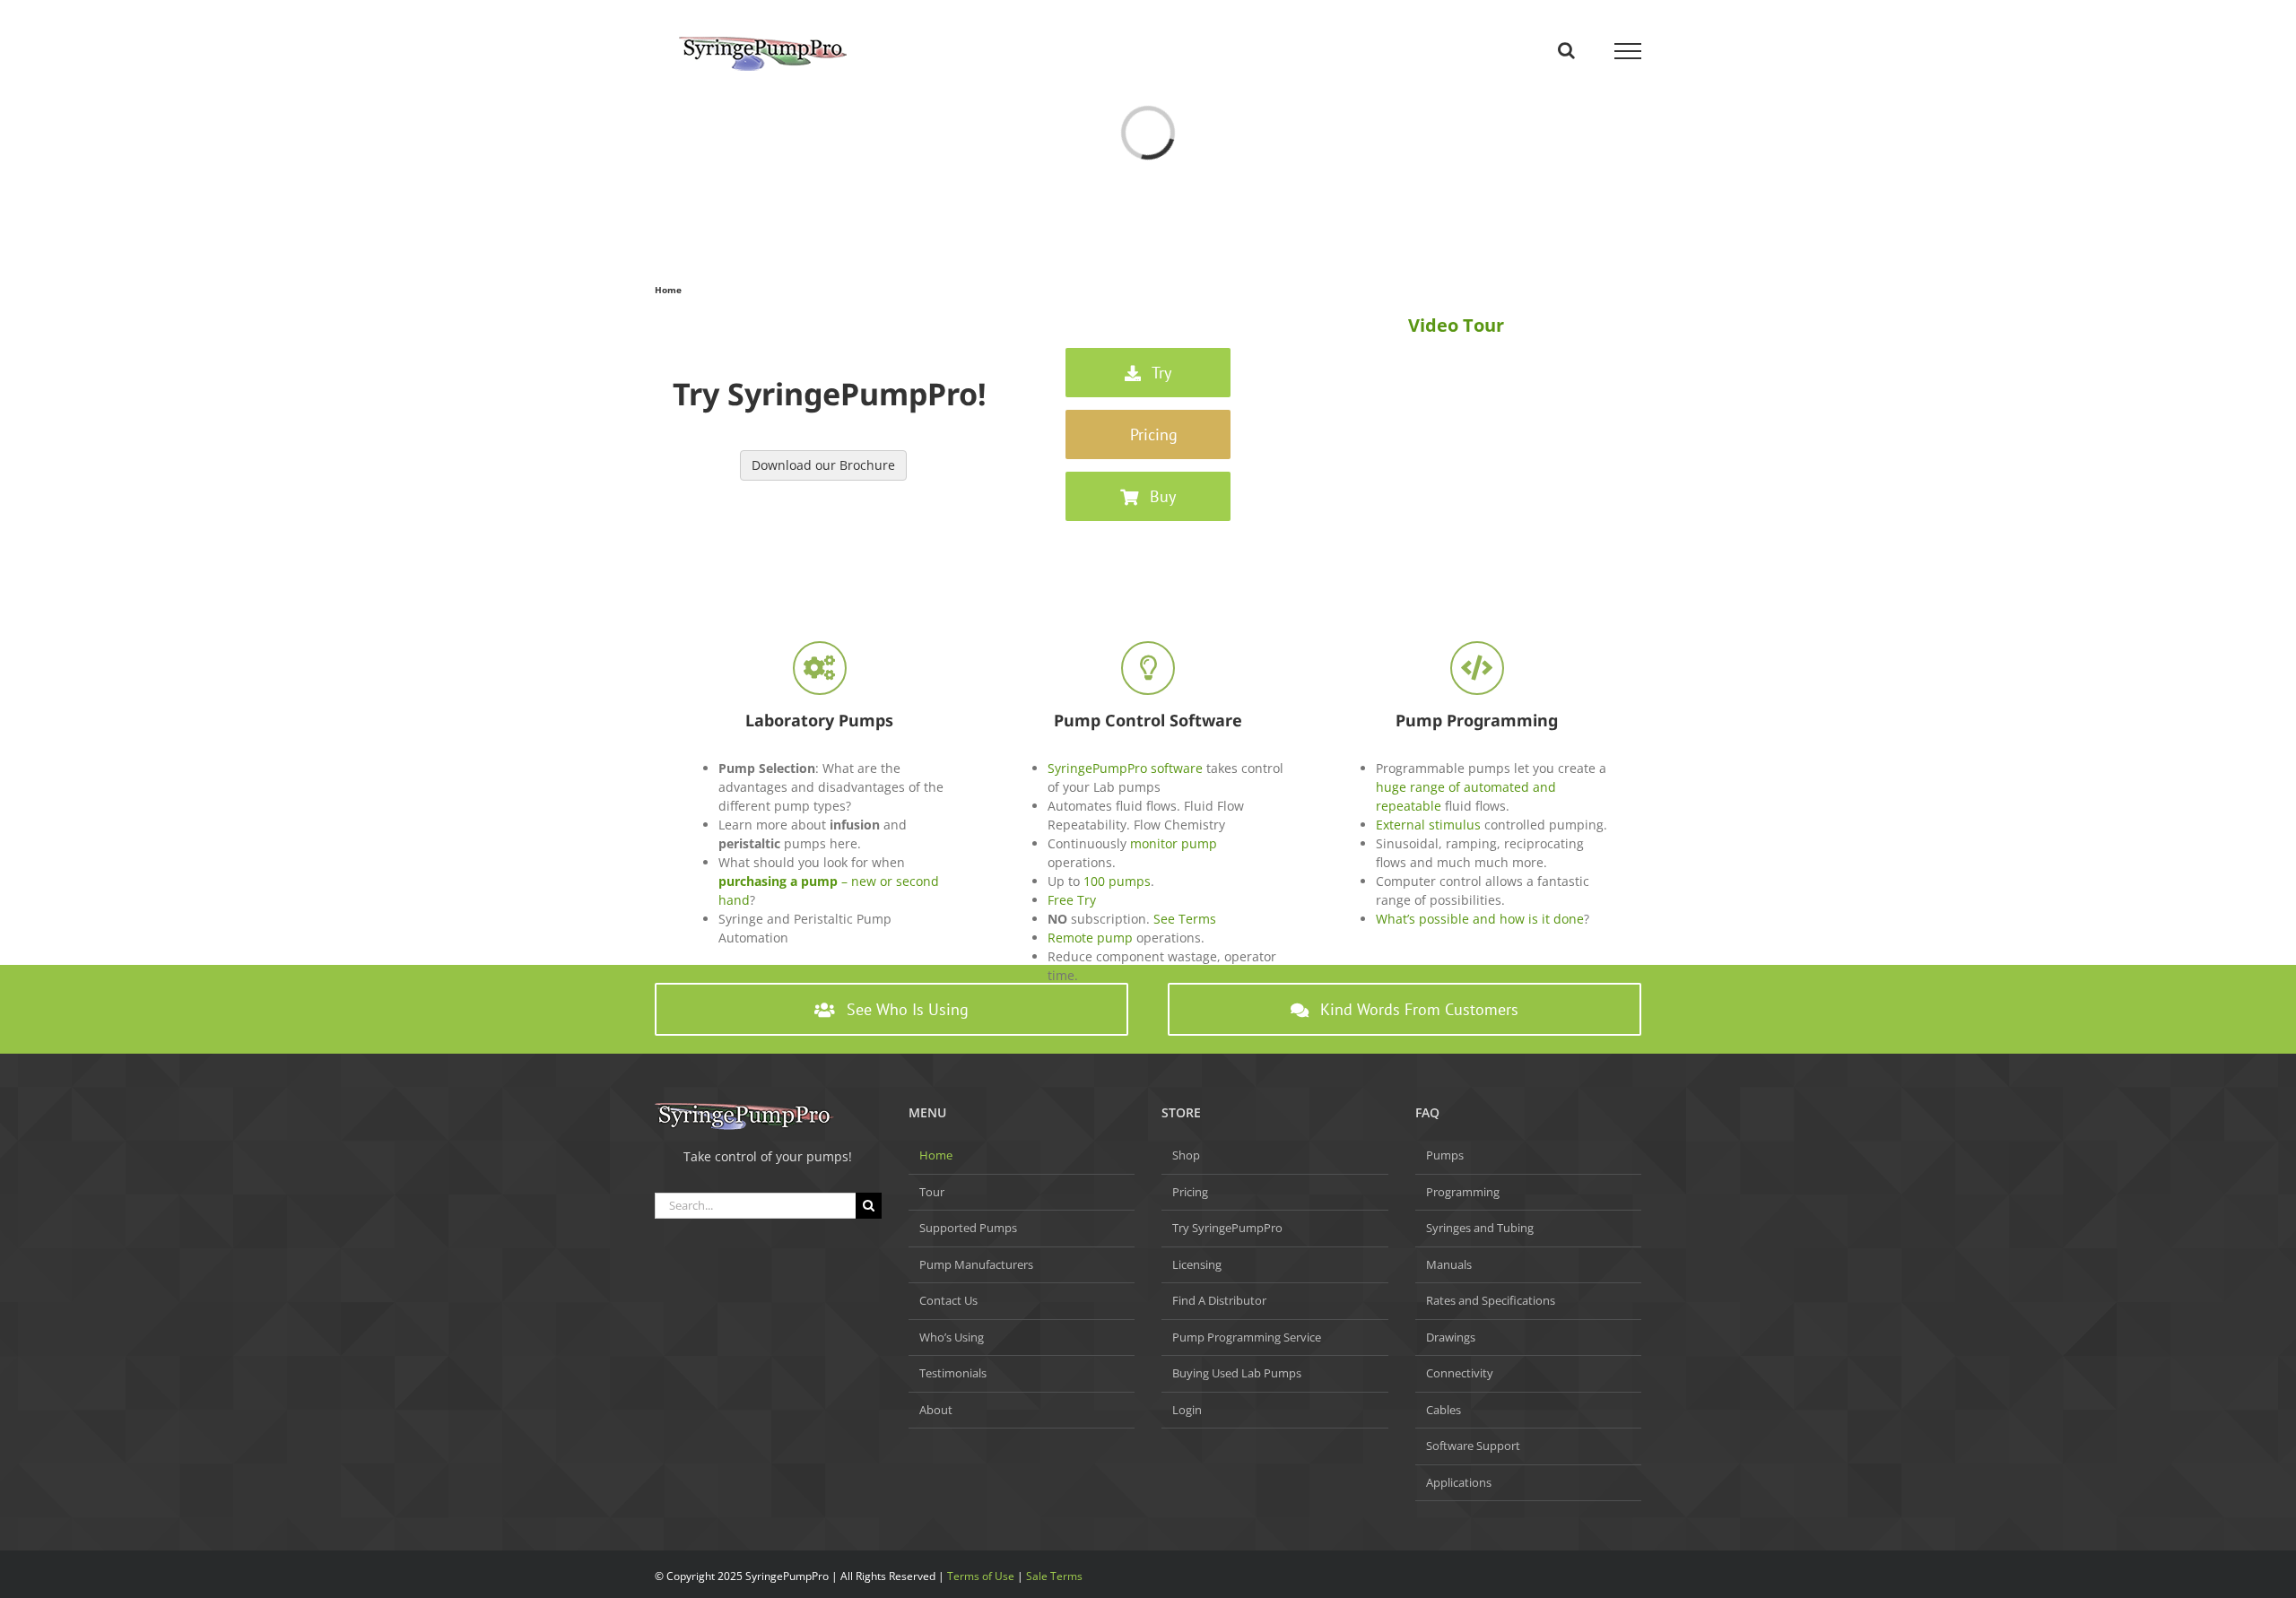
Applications (1459, 1482)
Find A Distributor (1219, 1300)
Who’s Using (952, 1337)
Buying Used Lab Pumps (1237, 1373)
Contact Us (948, 1300)
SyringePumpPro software (1125, 768)
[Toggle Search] (1566, 50)
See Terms (1185, 919)
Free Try (1072, 900)
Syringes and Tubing (1480, 1228)
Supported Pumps (968, 1228)
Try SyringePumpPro (1227, 1228)
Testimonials (953, 1373)
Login (1187, 1410)
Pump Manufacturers (976, 1264)
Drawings (1451, 1337)
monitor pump (1174, 843)
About (936, 1410)
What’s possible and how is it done (1480, 919)
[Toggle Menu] (1628, 51)
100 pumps (1117, 881)
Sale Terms (1054, 1576)
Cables (1444, 1410)
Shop (1186, 1155)
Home (936, 1155)
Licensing (1197, 1264)
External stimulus (1428, 825)
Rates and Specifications (1491, 1300)
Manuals (1449, 1264)
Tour (932, 1192)
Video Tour (1456, 325)
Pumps (1445, 1155)
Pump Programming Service (1247, 1337)
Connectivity (1460, 1373)
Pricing (1190, 1192)
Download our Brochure (823, 465)
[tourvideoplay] (1456, 345)
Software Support (1473, 1446)
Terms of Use (981, 1576)
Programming (1463, 1192)
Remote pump (1090, 938)
